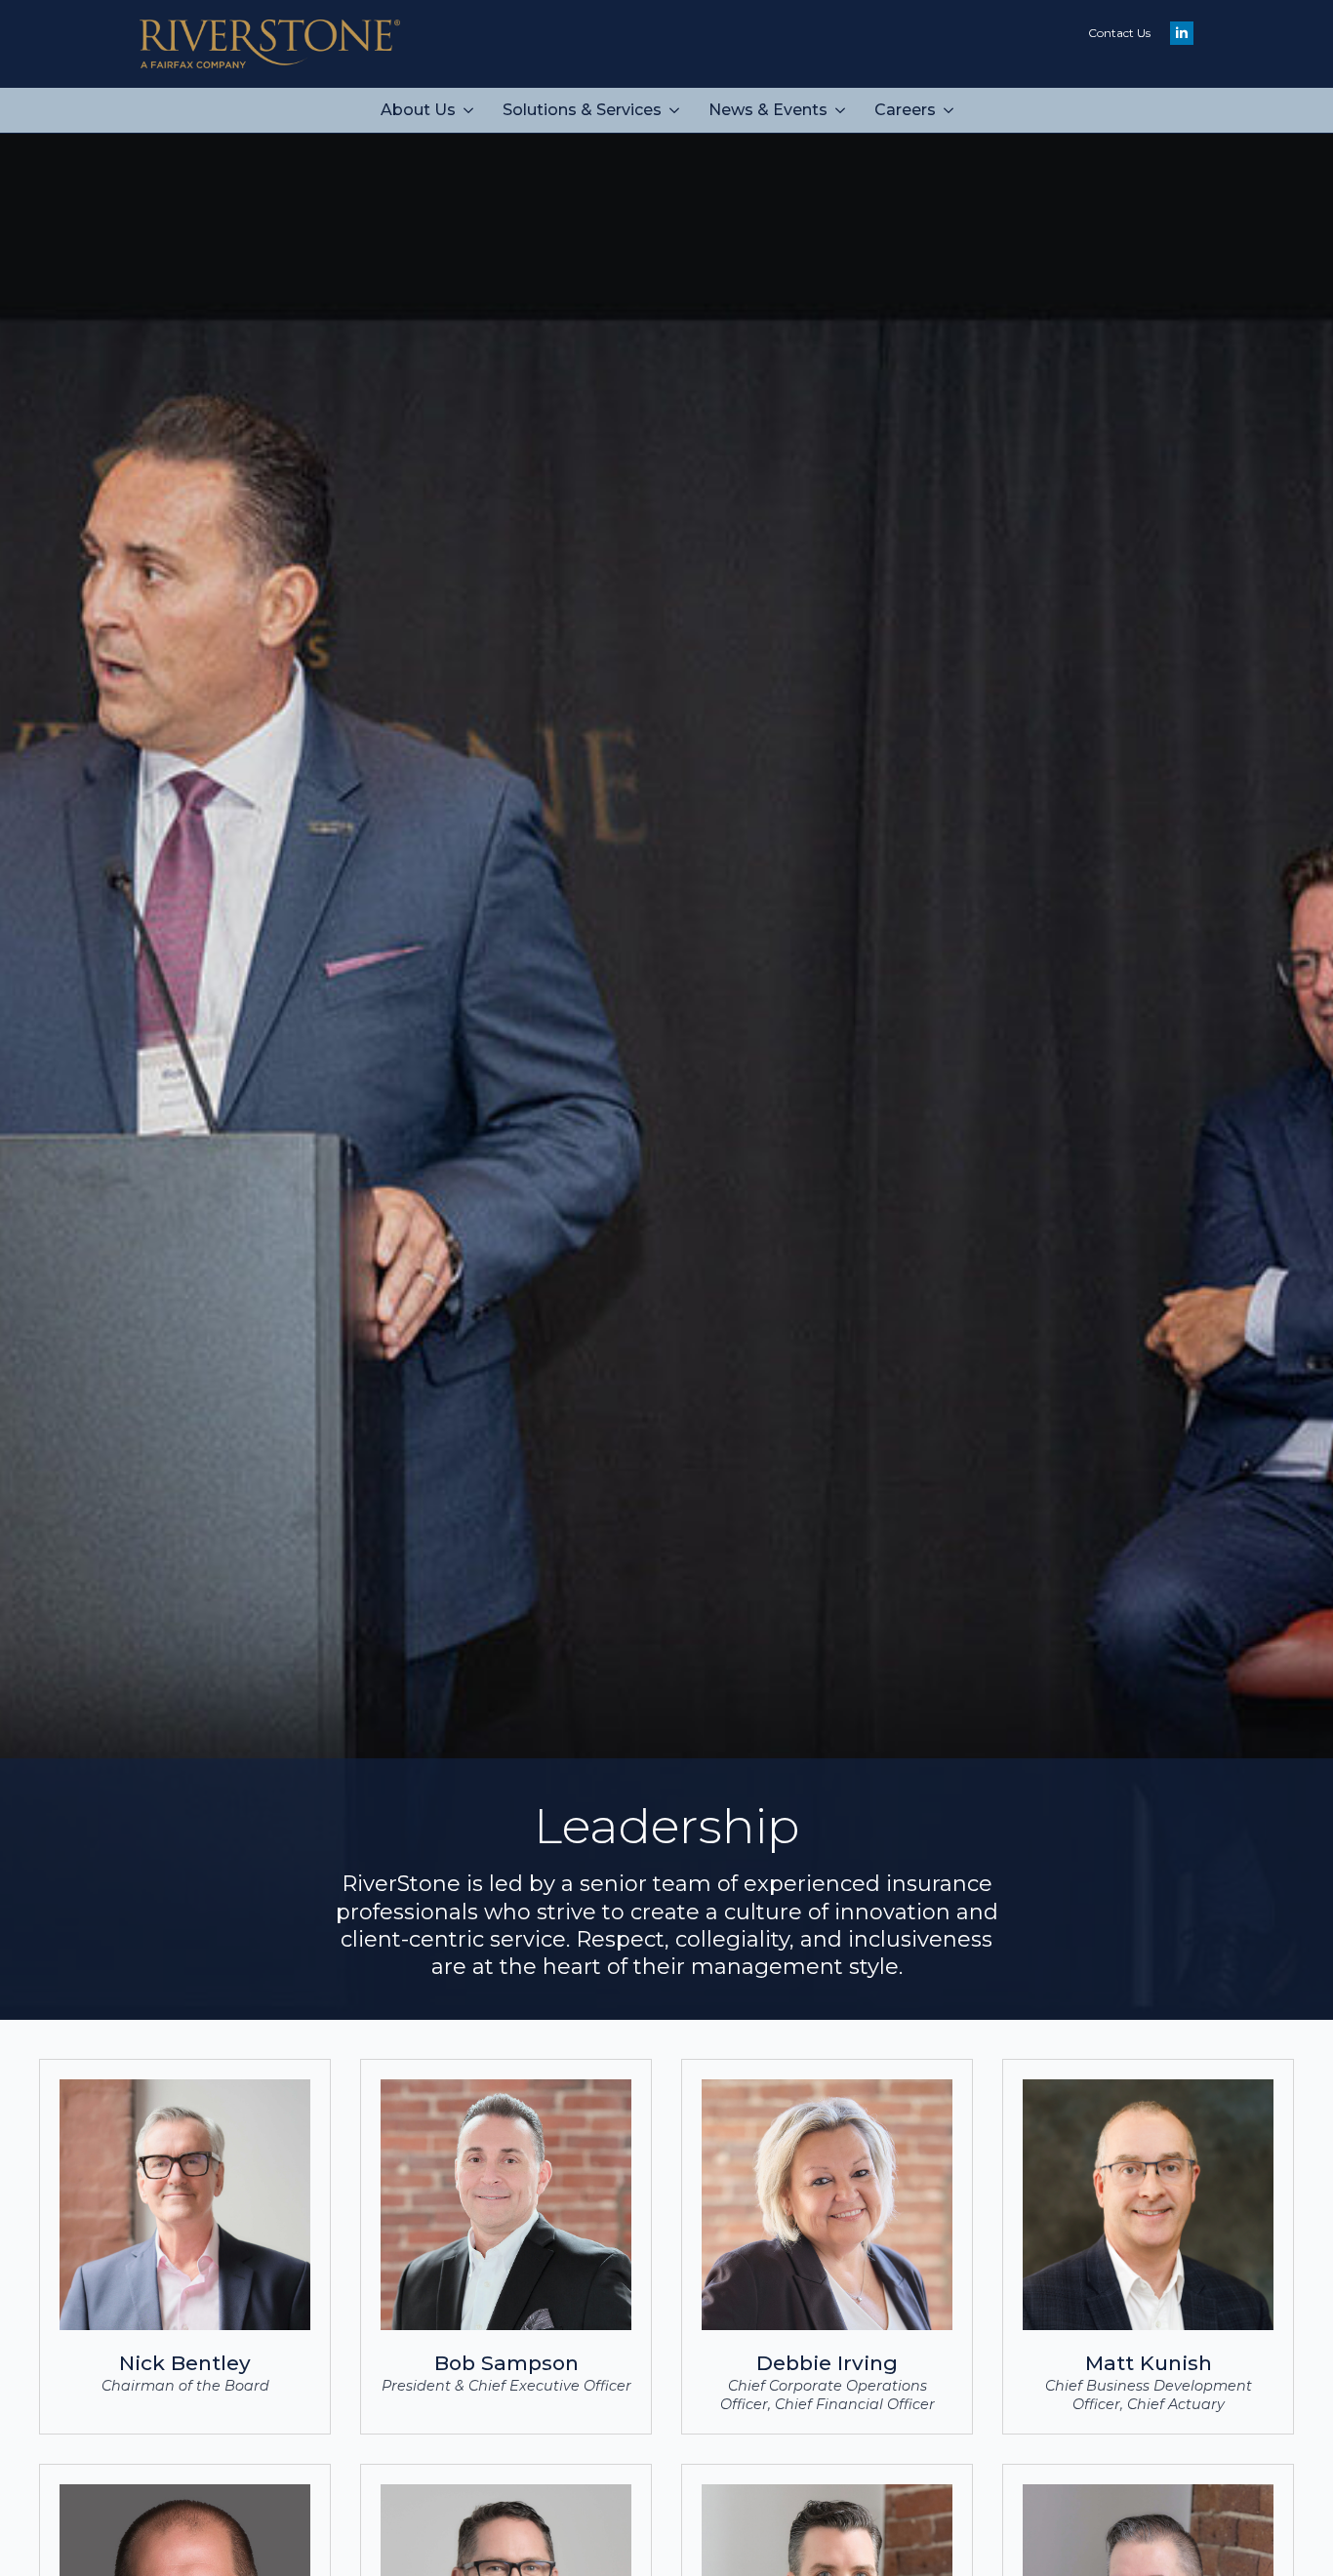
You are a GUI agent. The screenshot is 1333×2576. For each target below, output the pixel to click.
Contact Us (1119, 33)
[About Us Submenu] (472, 110)
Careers (905, 110)
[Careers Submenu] (952, 110)
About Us (418, 110)
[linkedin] (1182, 33)
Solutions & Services (582, 110)
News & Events (768, 110)
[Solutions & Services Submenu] (678, 110)
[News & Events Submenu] (844, 110)
